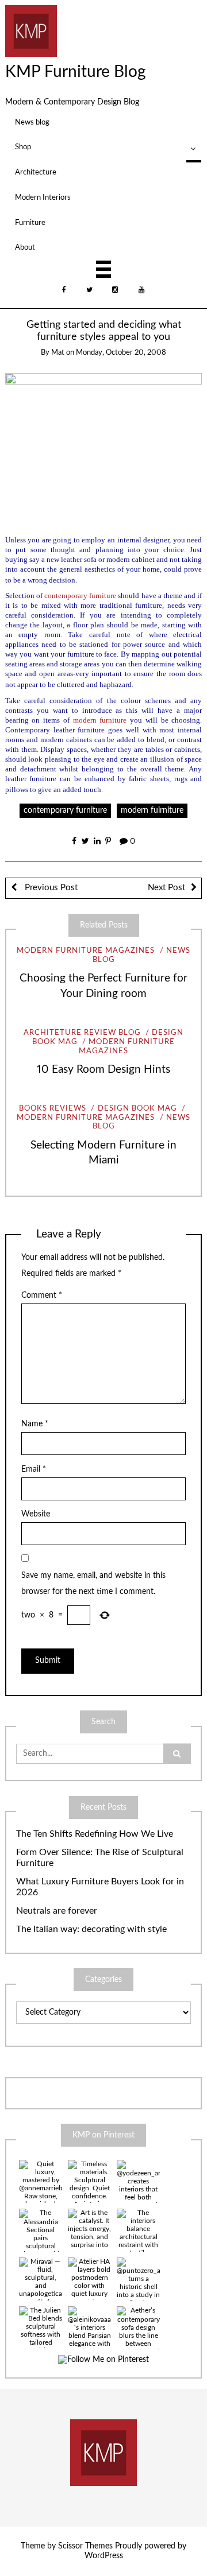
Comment (42, 1295)
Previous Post (50, 888)
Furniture (30, 223)
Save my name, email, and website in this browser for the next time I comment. (93, 1584)
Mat (58, 353)
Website (36, 1514)
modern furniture (100, 720)
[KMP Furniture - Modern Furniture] (31, 30)
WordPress (104, 2556)
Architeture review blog (82, 1033)
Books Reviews (53, 1109)
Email (34, 1469)
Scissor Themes (85, 2546)
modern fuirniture (152, 810)
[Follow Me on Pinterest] (103, 2360)
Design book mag (137, 1109)
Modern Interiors (43, 197)
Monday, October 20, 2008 (121, 353)
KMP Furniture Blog (76, 72)
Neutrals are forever (57, 1911)
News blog (32, 122)
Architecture (36, 172)
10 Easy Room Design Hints (103, 1070)
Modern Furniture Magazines (86, 951)
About (25, 247)
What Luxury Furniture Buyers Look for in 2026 (100, 1887)
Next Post (166, 888)
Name (35, 1424)
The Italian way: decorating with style (91, 1929)
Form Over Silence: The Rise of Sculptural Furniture (100, 1858)
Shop (23, 147)
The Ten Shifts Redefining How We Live (95, 1834)
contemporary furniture (65, 810)
